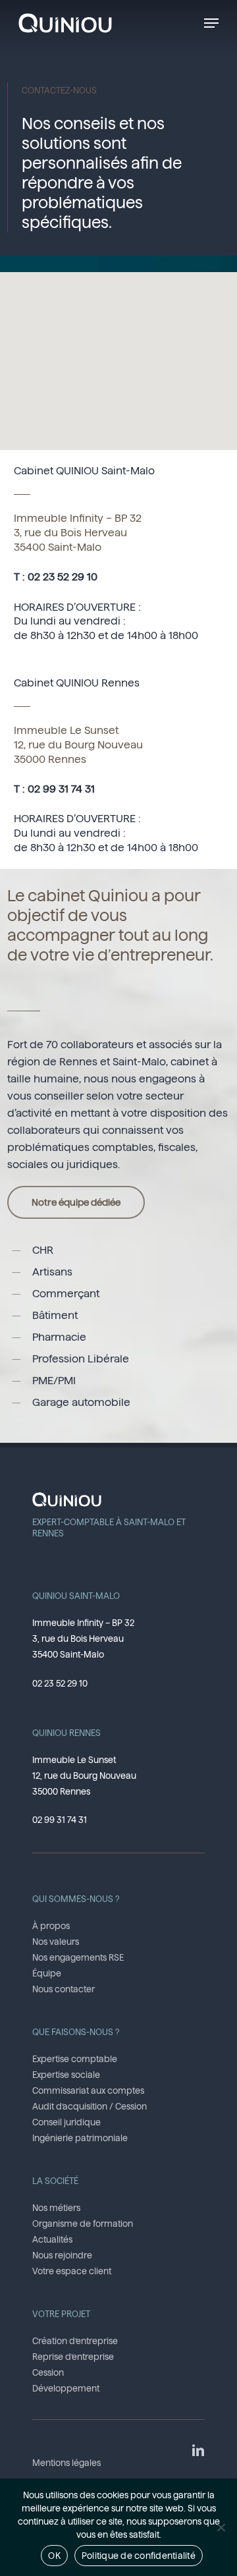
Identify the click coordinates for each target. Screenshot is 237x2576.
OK (54, 2556)
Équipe (47, 1973)
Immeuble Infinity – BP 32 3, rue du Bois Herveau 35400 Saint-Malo (78, 533)
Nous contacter (64, 1989)
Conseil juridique (66, 2122)
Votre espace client (72, 2271)
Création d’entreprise (75, 2341)
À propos (51, 1926)
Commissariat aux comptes (88, 2090)
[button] (211, 23)
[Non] (221, 2527)
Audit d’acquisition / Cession (90, 2106)
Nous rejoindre (62, 2255)
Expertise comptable (75, 2059)
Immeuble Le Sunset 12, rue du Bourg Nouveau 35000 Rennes (78, 745)
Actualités (52, 2239)
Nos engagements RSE (78, 1957)
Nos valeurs (56, 1942)
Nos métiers (56, 2208)
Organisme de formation (83, 2224)
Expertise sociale (66, 2075)
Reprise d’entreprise (73, 2357)
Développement (66, 2388)
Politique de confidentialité (139, 2556)
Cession (48, 2372)
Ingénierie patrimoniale (80, 2138)
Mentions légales (66, 2463)
